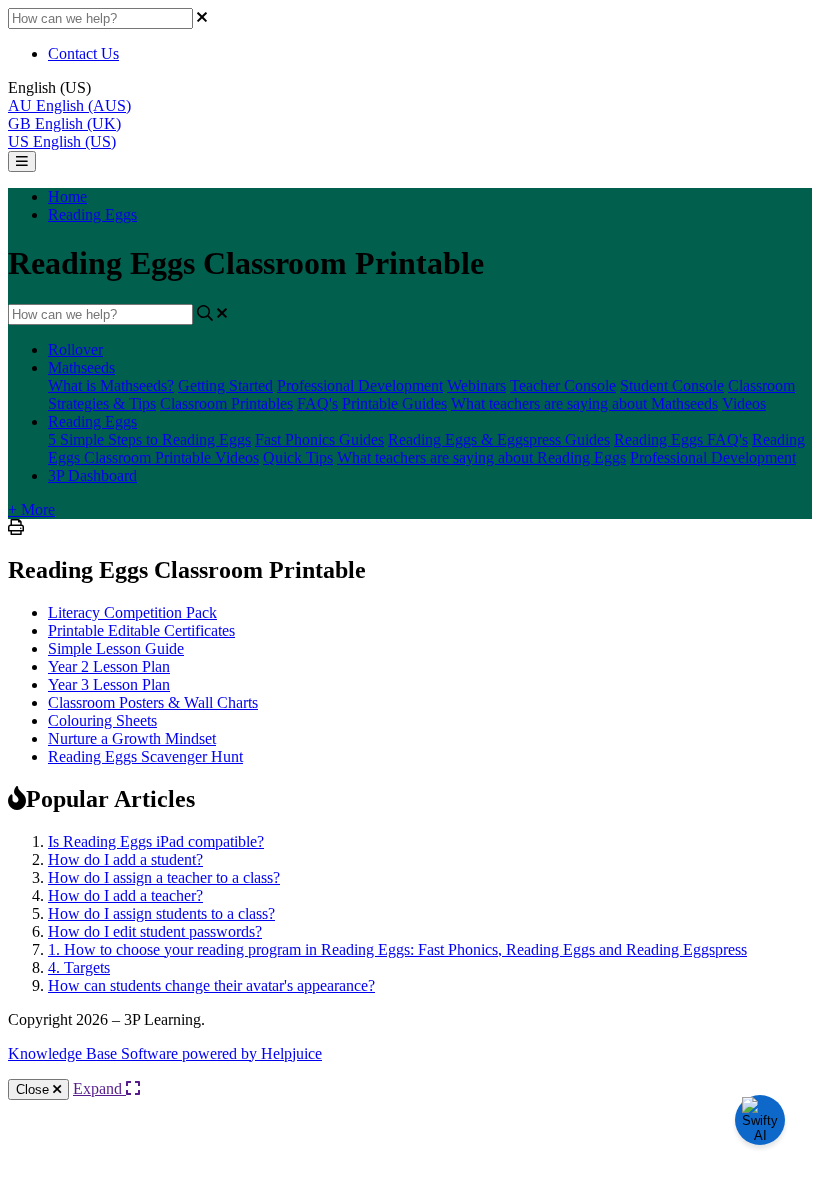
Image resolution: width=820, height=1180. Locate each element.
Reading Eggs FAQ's (681, 439)
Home (67, 196)
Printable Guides (394, 403)
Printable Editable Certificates (141, 630)
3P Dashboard (92, 475)
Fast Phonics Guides (319, 439)
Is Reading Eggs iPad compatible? (156, 841)
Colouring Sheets (102, 720)
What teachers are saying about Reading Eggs (481, 457)
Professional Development (360, 385)
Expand (99, 1088)
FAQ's (317, 403)
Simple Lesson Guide (116, 648)
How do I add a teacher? (125, 895)
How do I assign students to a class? (161, 913)
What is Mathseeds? (111, 385)
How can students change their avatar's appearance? (211, 985)
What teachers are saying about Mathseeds (584, 403)
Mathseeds (81, 367)
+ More (31, 509)
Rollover (75, 349)
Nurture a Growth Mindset (132, 738)
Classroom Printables (226, 403)
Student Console (672, 385)
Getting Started (225, 385)
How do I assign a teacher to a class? (164, 877)
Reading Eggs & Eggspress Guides (499, 439)
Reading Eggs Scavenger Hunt (145, 756)
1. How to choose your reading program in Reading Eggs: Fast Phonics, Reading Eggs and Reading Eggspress (397, 949)
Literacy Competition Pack (132, 612)
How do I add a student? (125, 859)
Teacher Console (563, 385)
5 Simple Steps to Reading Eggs (149, 439)
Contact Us (83, 53)
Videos (744, 403)
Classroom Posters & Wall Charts (153, 702)
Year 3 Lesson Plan (109, 684)
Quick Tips (298, 457)
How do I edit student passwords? (155, 931)
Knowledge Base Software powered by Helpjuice (165, 1053)
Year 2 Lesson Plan (109, 666)
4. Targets (79, 967)
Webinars (476, 385)
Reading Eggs (92, 214)
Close (34, 1089)
